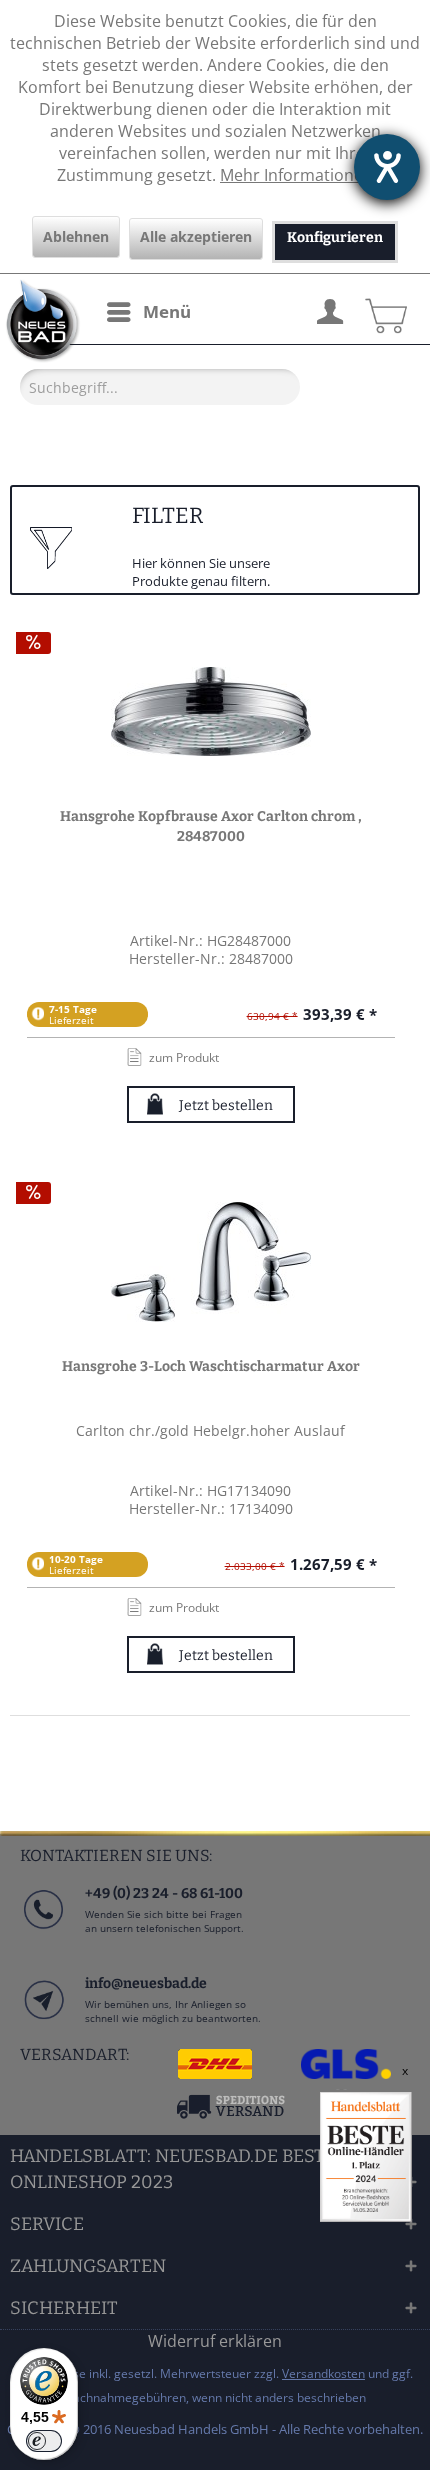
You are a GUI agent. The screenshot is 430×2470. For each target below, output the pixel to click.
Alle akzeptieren (196, 236)
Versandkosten (323, 2373)
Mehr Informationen (296, 175)
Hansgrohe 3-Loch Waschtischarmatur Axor (211, 1366)
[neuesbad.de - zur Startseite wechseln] (40, 321)
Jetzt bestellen (226, 1105)
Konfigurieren (335, 237)
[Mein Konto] (329, 309)
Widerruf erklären (215, 2341)
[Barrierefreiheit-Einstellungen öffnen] (387, 167)
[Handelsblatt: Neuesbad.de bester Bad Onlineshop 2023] (366, 2157)
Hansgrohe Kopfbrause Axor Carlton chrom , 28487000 (211, 826)
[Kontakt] (42, 2019)
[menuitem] (148, 312)
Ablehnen (76, 236)
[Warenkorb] (383, 309)
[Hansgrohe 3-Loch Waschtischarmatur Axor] (211, 1262)
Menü (167, 311)
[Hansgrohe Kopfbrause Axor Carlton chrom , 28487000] (211, 712)
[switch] (44, 2441)
